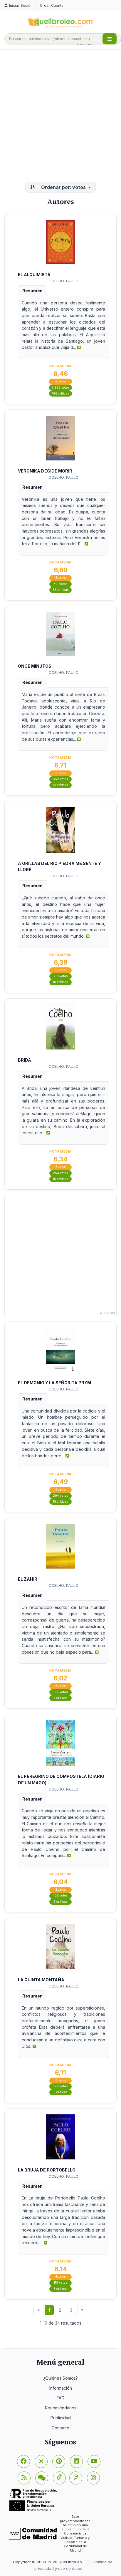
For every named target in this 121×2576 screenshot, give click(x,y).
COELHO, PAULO (63, 281)
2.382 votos (60, 388)
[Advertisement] (60, 116)
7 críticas (61, 1698)
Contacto (60, 2428)
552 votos (60, 779)
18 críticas (60, 982)
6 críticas (60, 2092)
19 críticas (60, 1502)
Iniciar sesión (21, 5)
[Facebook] (23, 2461)
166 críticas (61, 393)
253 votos (60, 1173)
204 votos (60, 1496)
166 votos (61, 1692)
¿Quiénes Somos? (60, 2378)
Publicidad (61, 2418)
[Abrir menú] (110, 39)
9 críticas (60, 1902)
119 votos (60, 2283)
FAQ (61, 2398)
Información (61, 2388)
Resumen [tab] (32, 291)
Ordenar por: (63, 187)
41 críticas (60, 785)
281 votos (61, 976)
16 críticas (60, 1179)
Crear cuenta (52, 5)
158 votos (61, 1895)
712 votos (60, 584)
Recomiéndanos (61, 2408)
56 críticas (61, 590)
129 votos (61, 2086)
